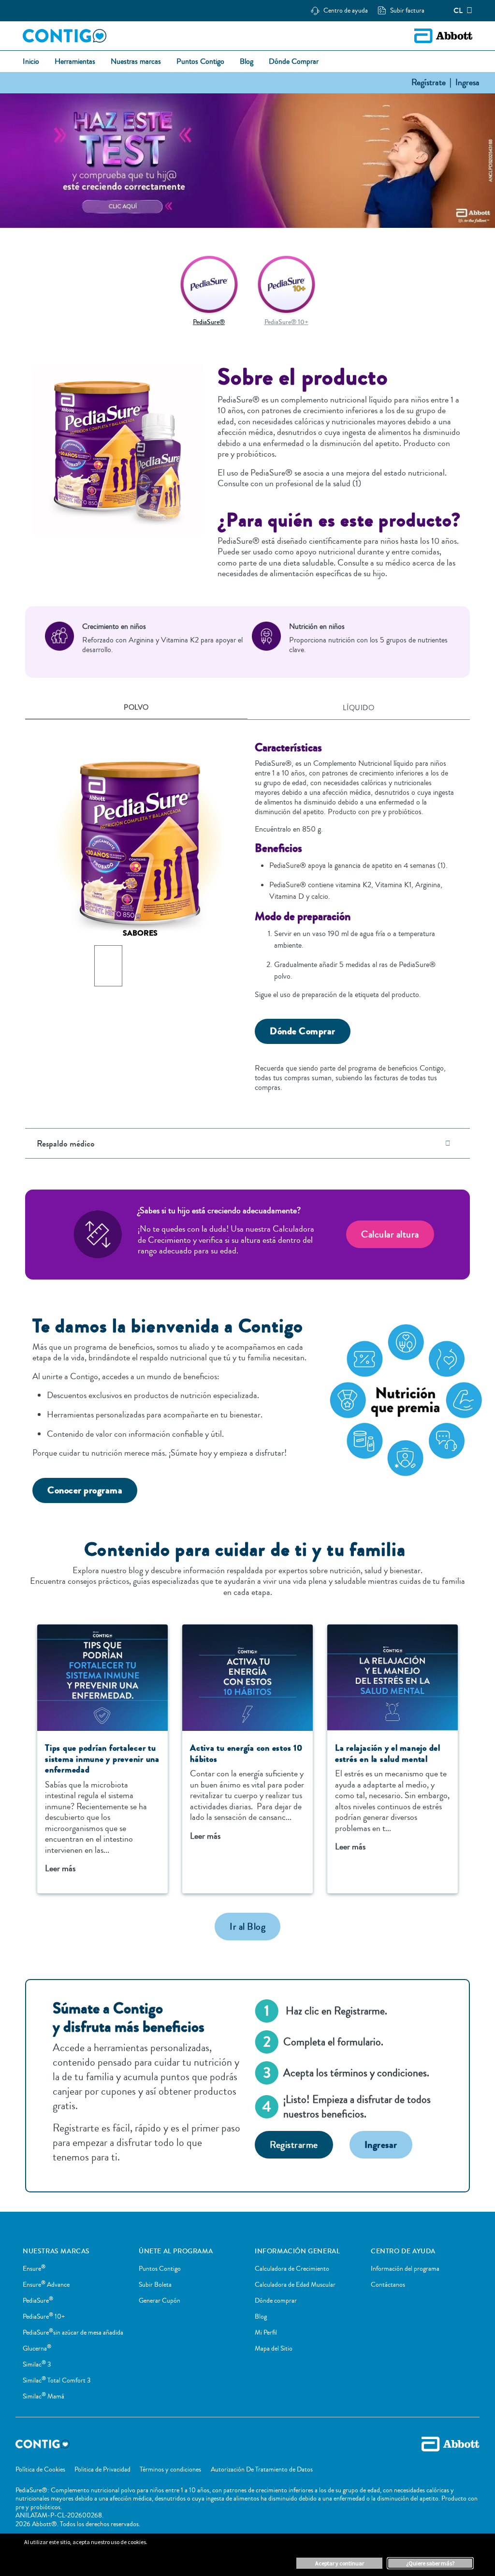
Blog (261, 2317)
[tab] (136, 708)
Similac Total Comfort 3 (57, 2381)
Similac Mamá (44, 2397)
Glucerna (37, 2349)
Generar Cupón (160, 2301)
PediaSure (38, 2301)
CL (458, 11)
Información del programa (405, 2269)
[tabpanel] (247, 911)
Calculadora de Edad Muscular (295, 2285)
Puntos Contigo (160, 2269)
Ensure (34, 2269)
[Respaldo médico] (448, 1143)
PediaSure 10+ (44, 2317)
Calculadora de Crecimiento (292, 2269)
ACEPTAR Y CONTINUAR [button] (340, 2563)
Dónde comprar (276, 2301)
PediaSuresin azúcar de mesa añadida (73, 2333)
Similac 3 (37, 2365)
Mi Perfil (266, 2333)
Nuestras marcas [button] (136, 62)
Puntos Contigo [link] (200, 62)
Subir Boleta (155, 2285)
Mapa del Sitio (274, 2349)
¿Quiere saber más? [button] (430, 2563)
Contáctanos (388, 2285)
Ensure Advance (46, 2285)
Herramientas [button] (75, 62)
